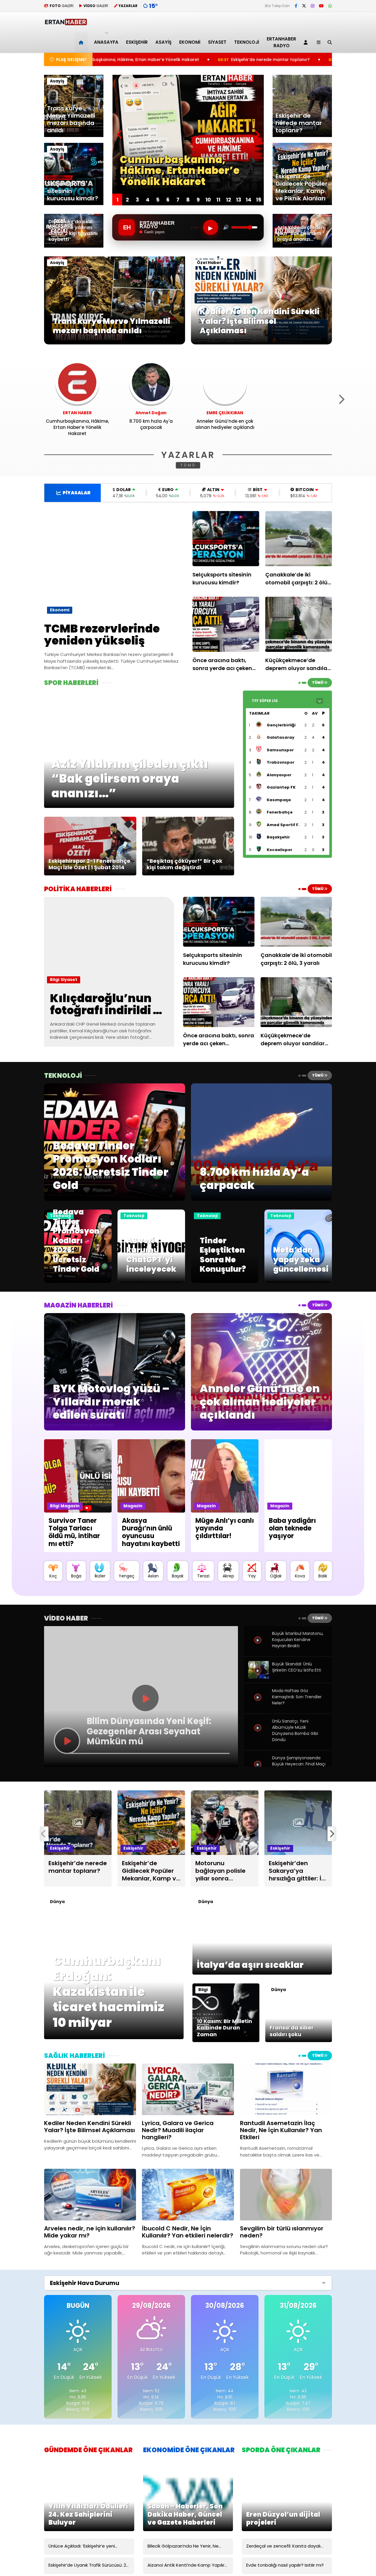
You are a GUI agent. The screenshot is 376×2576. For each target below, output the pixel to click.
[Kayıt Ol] (307, 42)
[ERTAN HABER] (66, 23)
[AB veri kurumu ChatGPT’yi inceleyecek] (151, 1281)
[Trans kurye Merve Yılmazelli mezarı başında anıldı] (115, 343)
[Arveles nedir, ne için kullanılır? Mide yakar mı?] (90, 2194)
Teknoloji (247, 42)
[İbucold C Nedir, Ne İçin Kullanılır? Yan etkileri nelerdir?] (188, 2194)
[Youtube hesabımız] (321, 6)
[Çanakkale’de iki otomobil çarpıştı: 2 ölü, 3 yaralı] (299, 539)
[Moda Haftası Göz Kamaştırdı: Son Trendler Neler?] (258, 1704)
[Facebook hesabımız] (296, 6)
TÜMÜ (188, 465)
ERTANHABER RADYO (281, 42)
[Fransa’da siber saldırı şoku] (299, 2041)
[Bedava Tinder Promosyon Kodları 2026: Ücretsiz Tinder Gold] (78, 1281)
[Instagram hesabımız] (313, 6)
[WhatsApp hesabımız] (330, 6)
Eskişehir (137, 42)
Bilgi (55, 980)
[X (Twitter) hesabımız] (304, 6)
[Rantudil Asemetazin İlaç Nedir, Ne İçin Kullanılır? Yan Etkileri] (286, 2089)
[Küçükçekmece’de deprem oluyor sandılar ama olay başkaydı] (299, 624)
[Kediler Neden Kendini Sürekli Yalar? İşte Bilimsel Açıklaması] (261, 343)
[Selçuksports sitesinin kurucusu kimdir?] (226, 539)
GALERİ (62, 6)
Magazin (70, 1506)
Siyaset (217, 42)
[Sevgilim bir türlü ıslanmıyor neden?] (286, 2194)
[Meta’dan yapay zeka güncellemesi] (298, 1281)
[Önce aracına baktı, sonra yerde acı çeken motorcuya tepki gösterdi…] (226, 624)
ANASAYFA (106, 42)
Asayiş (163, 42)
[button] (82, 42)
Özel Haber (209, 263)
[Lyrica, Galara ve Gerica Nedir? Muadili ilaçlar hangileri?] (188, 2089)
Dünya (57, 1902)
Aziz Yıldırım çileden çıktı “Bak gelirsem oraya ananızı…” (249, 60)
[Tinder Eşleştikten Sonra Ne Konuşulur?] (225, 1281)
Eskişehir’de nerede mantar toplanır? (119, 60)
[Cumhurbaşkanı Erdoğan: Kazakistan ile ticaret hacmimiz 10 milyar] (114, 2038)
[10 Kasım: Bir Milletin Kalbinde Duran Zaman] (226, 2041)
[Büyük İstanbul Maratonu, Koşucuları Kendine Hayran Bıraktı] (258, 1647)
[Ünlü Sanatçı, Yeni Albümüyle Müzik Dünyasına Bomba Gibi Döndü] (258, 1734)
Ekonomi (190, 42)
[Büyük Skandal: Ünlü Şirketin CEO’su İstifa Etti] (258, 1677)
